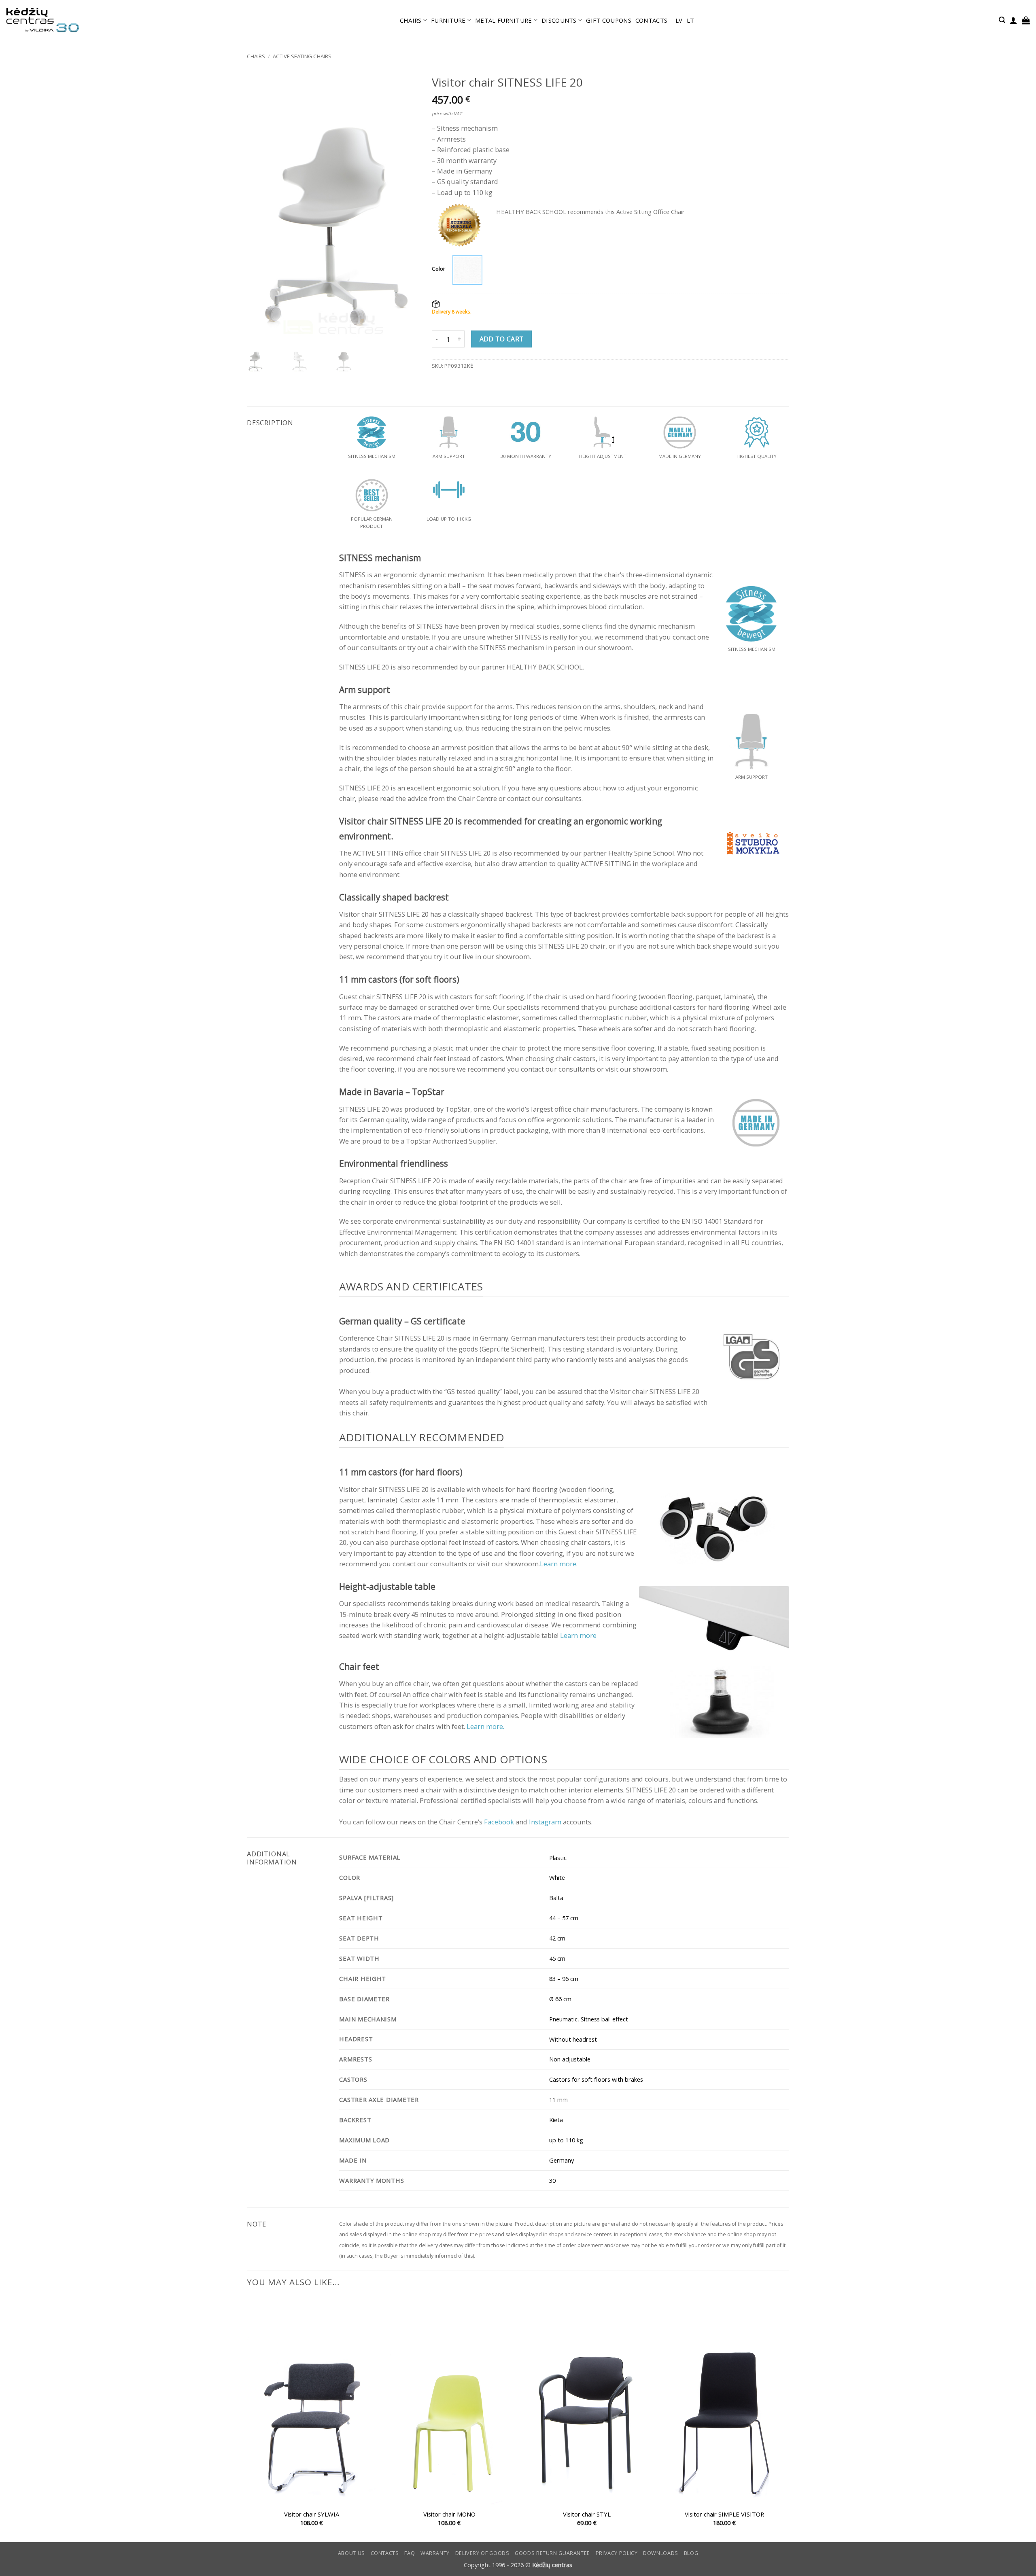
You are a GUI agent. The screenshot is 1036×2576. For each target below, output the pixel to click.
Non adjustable (570, 2059)
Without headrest (573, 2039)
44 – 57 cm (564, 1918)
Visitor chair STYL (587, 2514)
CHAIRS (411, 20)
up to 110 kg (566, 2140)
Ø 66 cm (560, 1999)
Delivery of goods (482, 2553)
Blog (691, 2553)
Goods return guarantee (552, 2553)
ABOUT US (351, 2553)
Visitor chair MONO (449, 2514)
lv (679, 20)
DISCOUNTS (559, 20)
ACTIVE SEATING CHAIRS (302, 56)
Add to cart (502, 339)
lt (691, 20)
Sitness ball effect (604, 2019)
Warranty (435, 2553)
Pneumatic (563, 2019)
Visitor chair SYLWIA (312, 2514)
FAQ (410, 2553)
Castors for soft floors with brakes (596, 2079)
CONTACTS (651, 20)
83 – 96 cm (564, 1979)
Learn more (578, 1635)
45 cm (557, 1958)
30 (552, 2180)
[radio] (467, 270)
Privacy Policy (617, 2553)
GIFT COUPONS (609, 20)
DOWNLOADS (661, 2553)
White (557, 1877)
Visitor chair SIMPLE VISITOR (724, 2514)
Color (438, 269)
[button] (1002, 20)
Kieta (556, 2120)
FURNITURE (448, 20)
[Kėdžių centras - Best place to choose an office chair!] (42, 20)
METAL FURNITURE (503, 20)
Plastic (558, 1858)
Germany (562, 2160)
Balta (556, 1898)
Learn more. (559, 1564)
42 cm (557, 1938)
